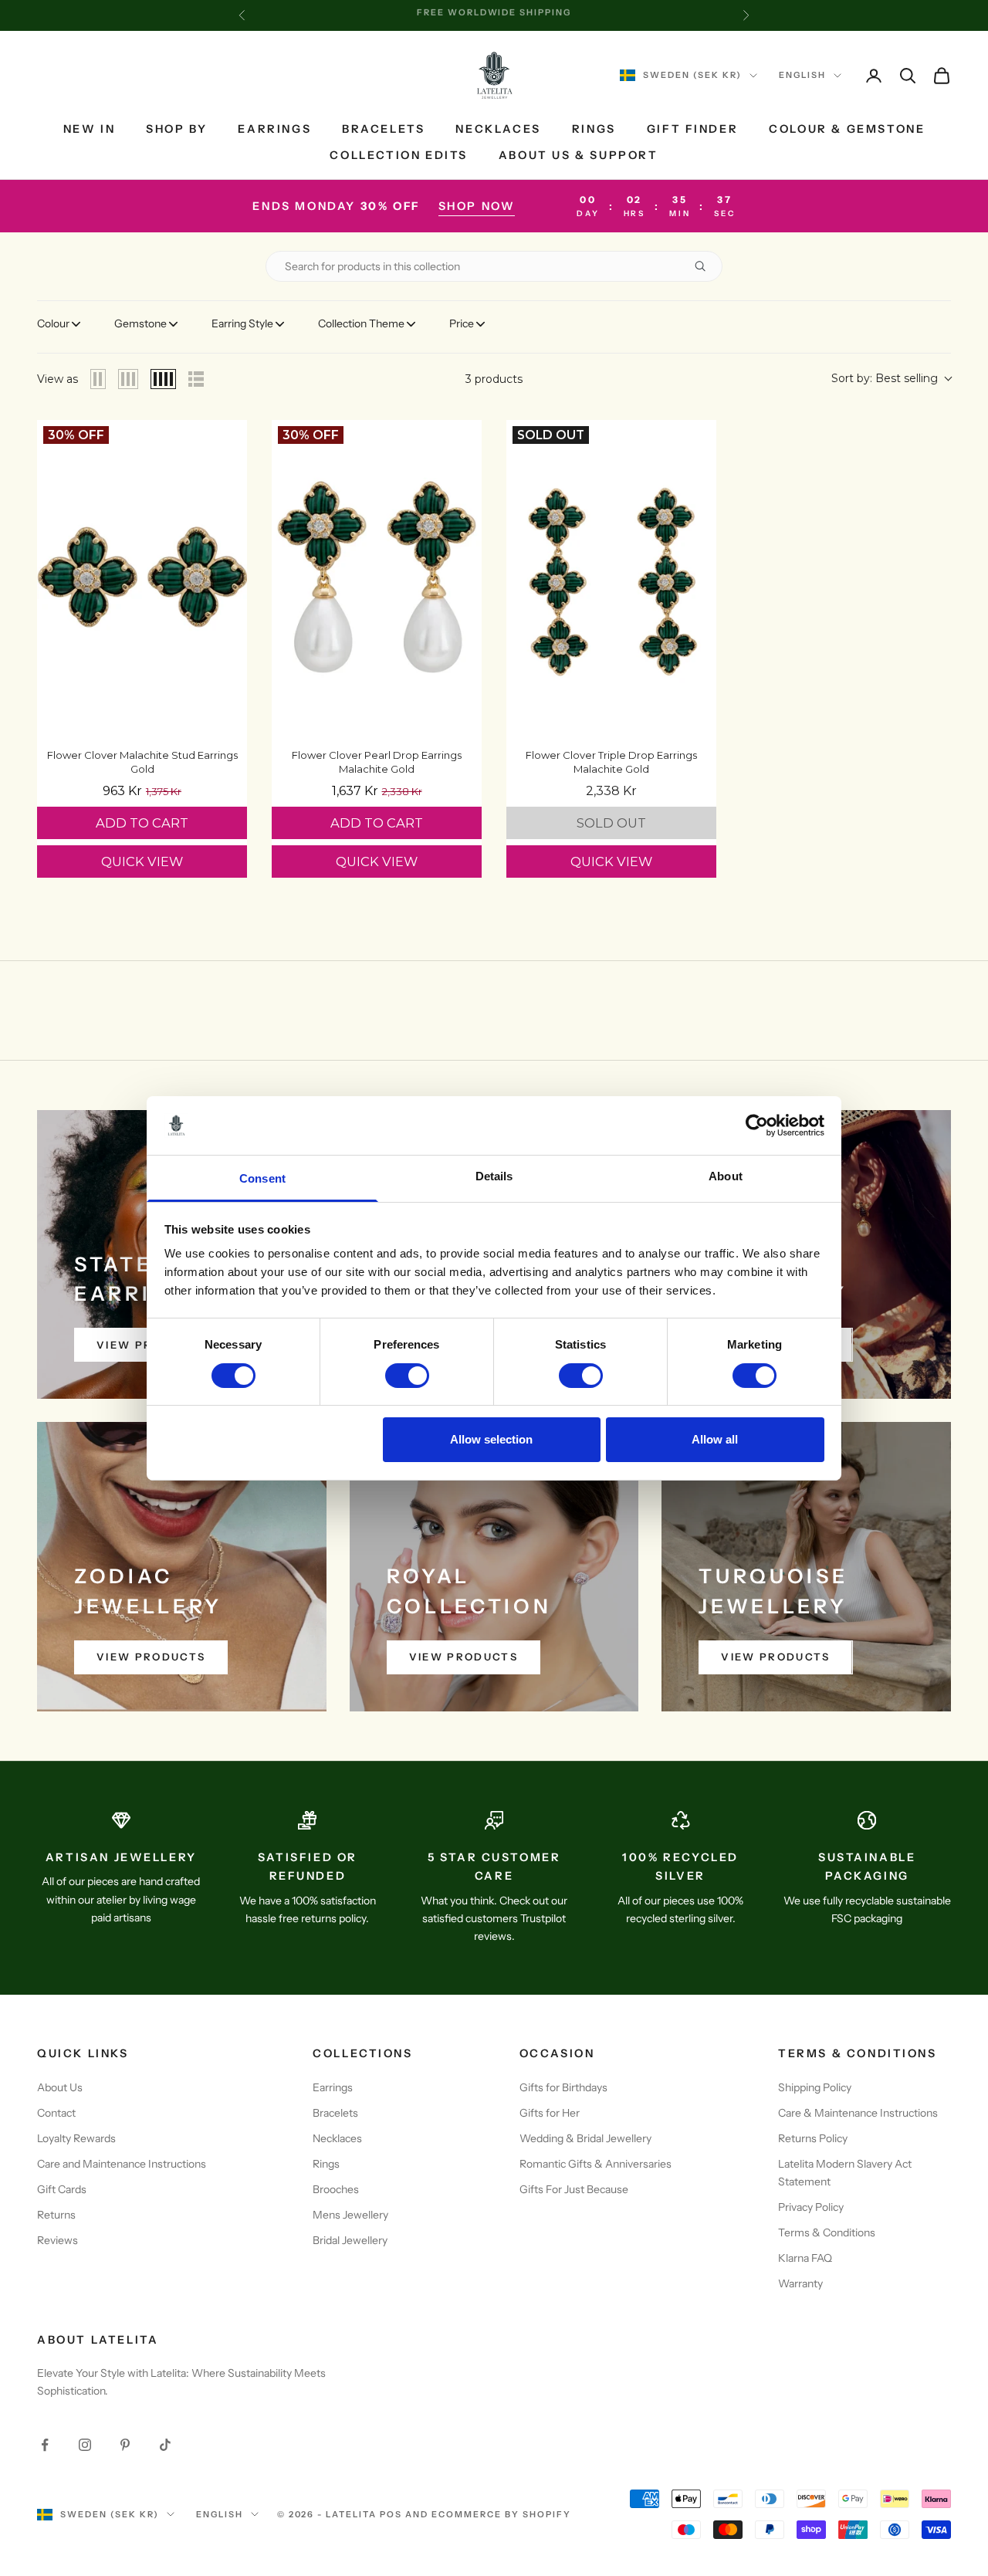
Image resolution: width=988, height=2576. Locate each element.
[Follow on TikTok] (165, 2445)
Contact (56, 2113)
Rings (594, 129)
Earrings (274, 129)
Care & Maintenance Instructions (858, 2113)
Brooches (336, 2189)
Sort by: (885, 378)
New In (90, 129)
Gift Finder (693, 129)
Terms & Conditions (827, 2232)
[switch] (407, 1376)
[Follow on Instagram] (85, 2445)
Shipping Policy (815, 2087)
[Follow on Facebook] (45, 2445)
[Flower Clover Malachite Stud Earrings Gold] (142, 577)
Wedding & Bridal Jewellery (585, 2138)
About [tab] (726, 1176)
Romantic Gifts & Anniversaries (596, 2164)
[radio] (98, 379)
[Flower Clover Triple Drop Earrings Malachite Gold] (611, 577)
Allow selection (491, 1439)
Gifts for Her (550, 2113)
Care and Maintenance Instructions (122, 2164)
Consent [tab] (262, 1178)
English (802, 76)
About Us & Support (579, 156)
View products (151, 1657)
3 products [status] (494, 379)
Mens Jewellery (350, 2215)
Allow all (715, 1439)
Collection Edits (398, 156)
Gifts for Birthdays (563, 2087)
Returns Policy (813, 2138)
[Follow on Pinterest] (125, 2445)
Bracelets (383, 129)
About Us (60, 2087)
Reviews (58, 2240)
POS (391, 2514)
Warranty (800, 2283)
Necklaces (498, 129)
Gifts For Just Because (574, 2189)
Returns (56, 2215)
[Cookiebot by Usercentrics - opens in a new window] (757, 1126)
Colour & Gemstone (847, 129)
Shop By (176, 129)
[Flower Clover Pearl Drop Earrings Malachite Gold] (377, 577)
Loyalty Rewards (76, 2138)
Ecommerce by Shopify (501, 2514)
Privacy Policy (811, 2207)
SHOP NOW (477, 206)
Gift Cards (62, 2189)
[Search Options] (706, 266)
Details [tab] (494, 1176)
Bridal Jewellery (350, 2240)
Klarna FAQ (805, 2258)
